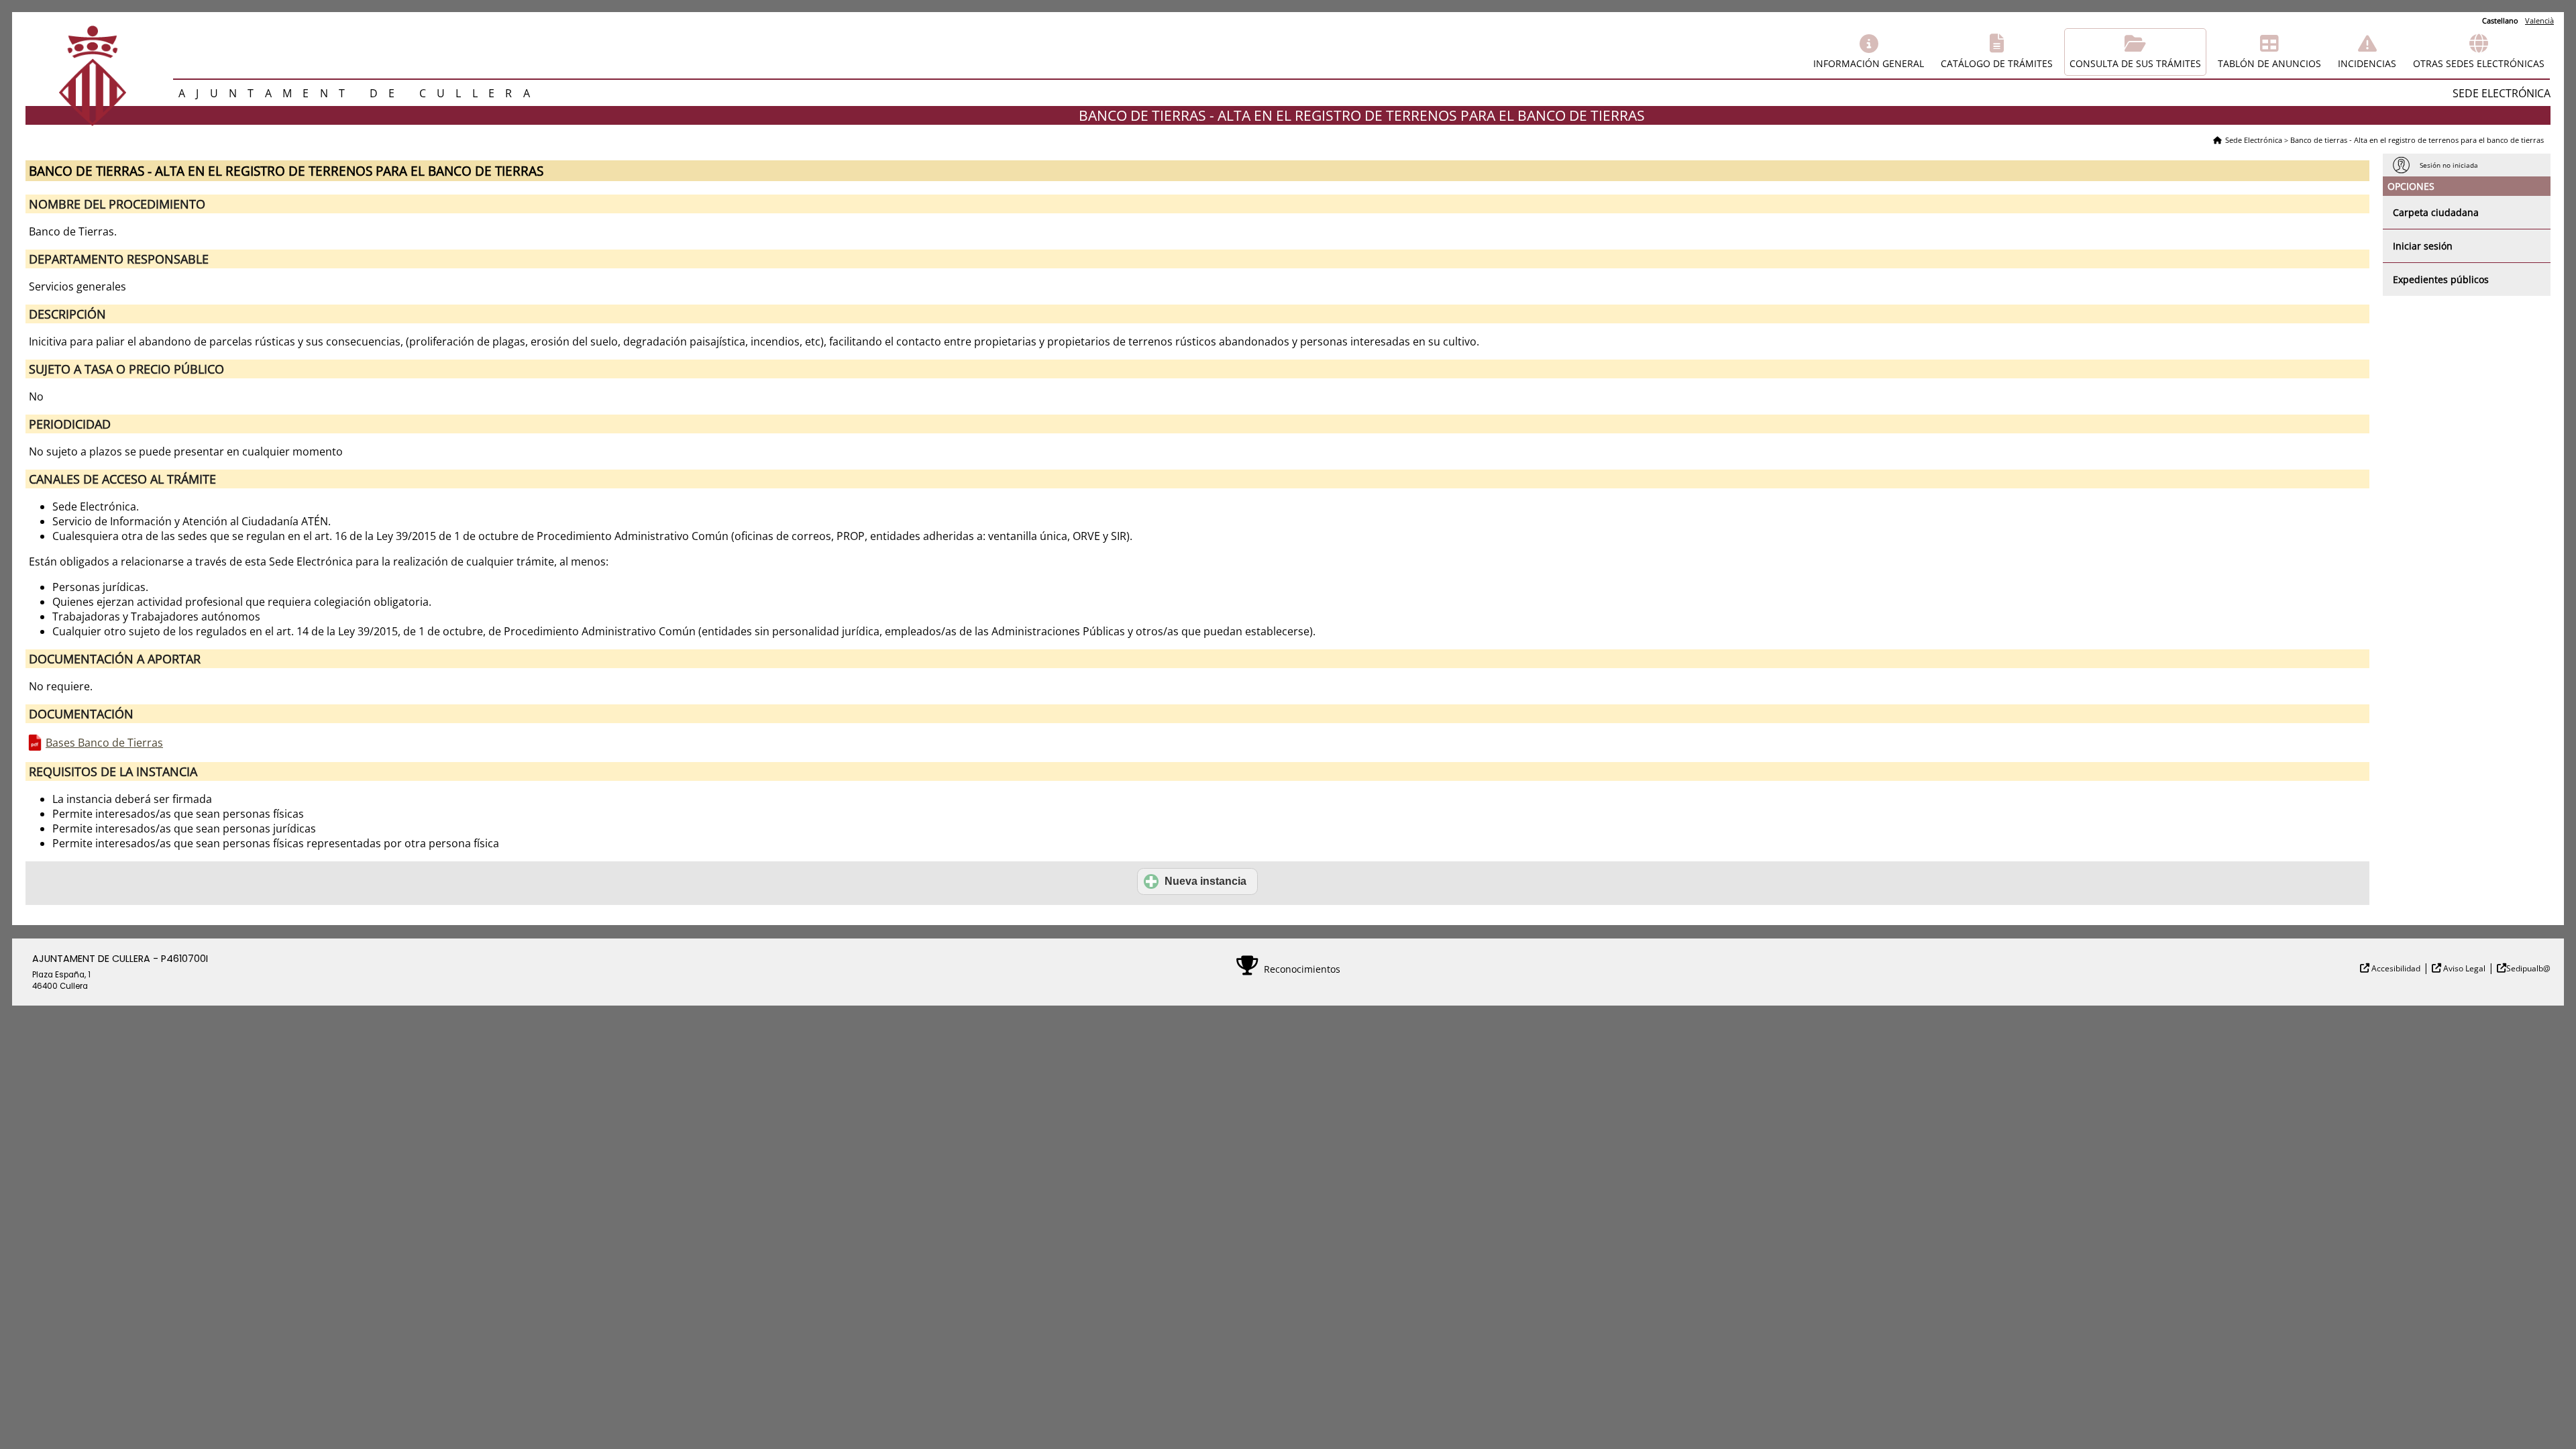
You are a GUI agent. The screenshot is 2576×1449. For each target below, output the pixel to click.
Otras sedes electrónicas (2479, 63)
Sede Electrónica (2254, 140)
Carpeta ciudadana (2436, 212)
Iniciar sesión (2423, 246)
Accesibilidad (2395, 968)
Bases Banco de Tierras (104, 743)
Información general (1869, 63)
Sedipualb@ (2528, 968)
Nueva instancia (1205, 881)
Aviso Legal (2463, 968)
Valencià (2539, 20)
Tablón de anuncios (2269, 63)
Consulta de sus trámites (2135, 63)
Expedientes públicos (2441, 279)
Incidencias (2367, 63)
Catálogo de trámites (1997, 63)
